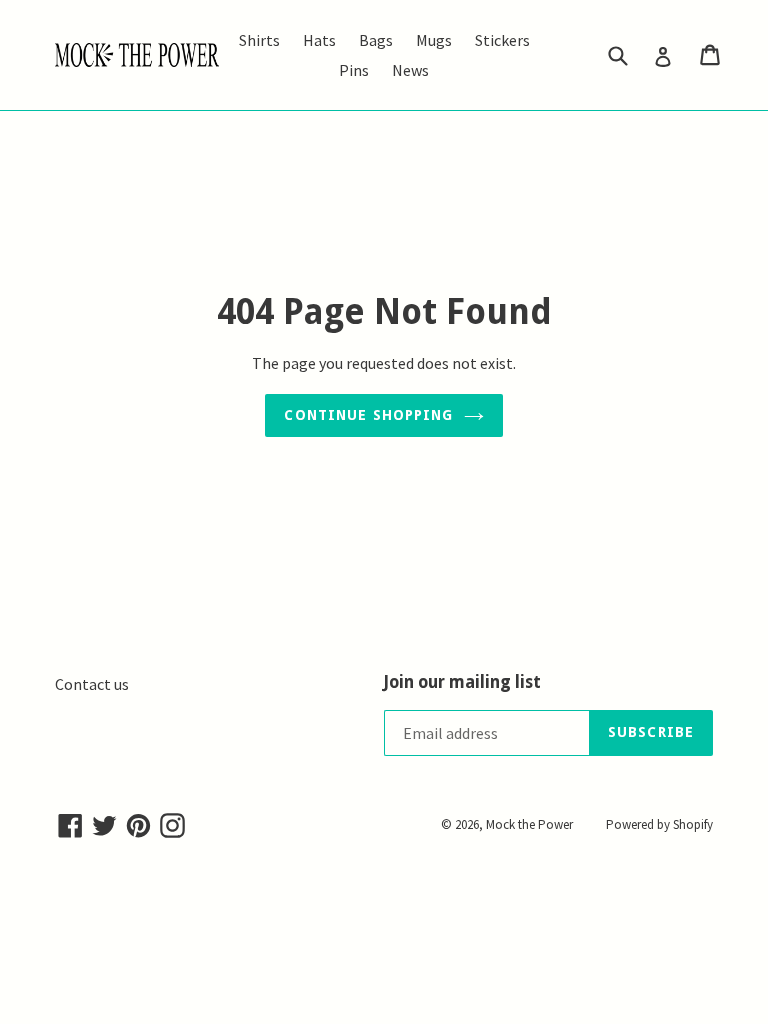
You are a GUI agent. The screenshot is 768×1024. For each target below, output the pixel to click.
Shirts (259, 40)
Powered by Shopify (659, 824)
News (410, 70)
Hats (319, 40)
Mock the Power (529, 824)
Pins (354, 70)
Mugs (434, 40)
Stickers (502, 40)
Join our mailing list (462, 682)
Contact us (92, 684)
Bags (376, 40)
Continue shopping (368, 415)
